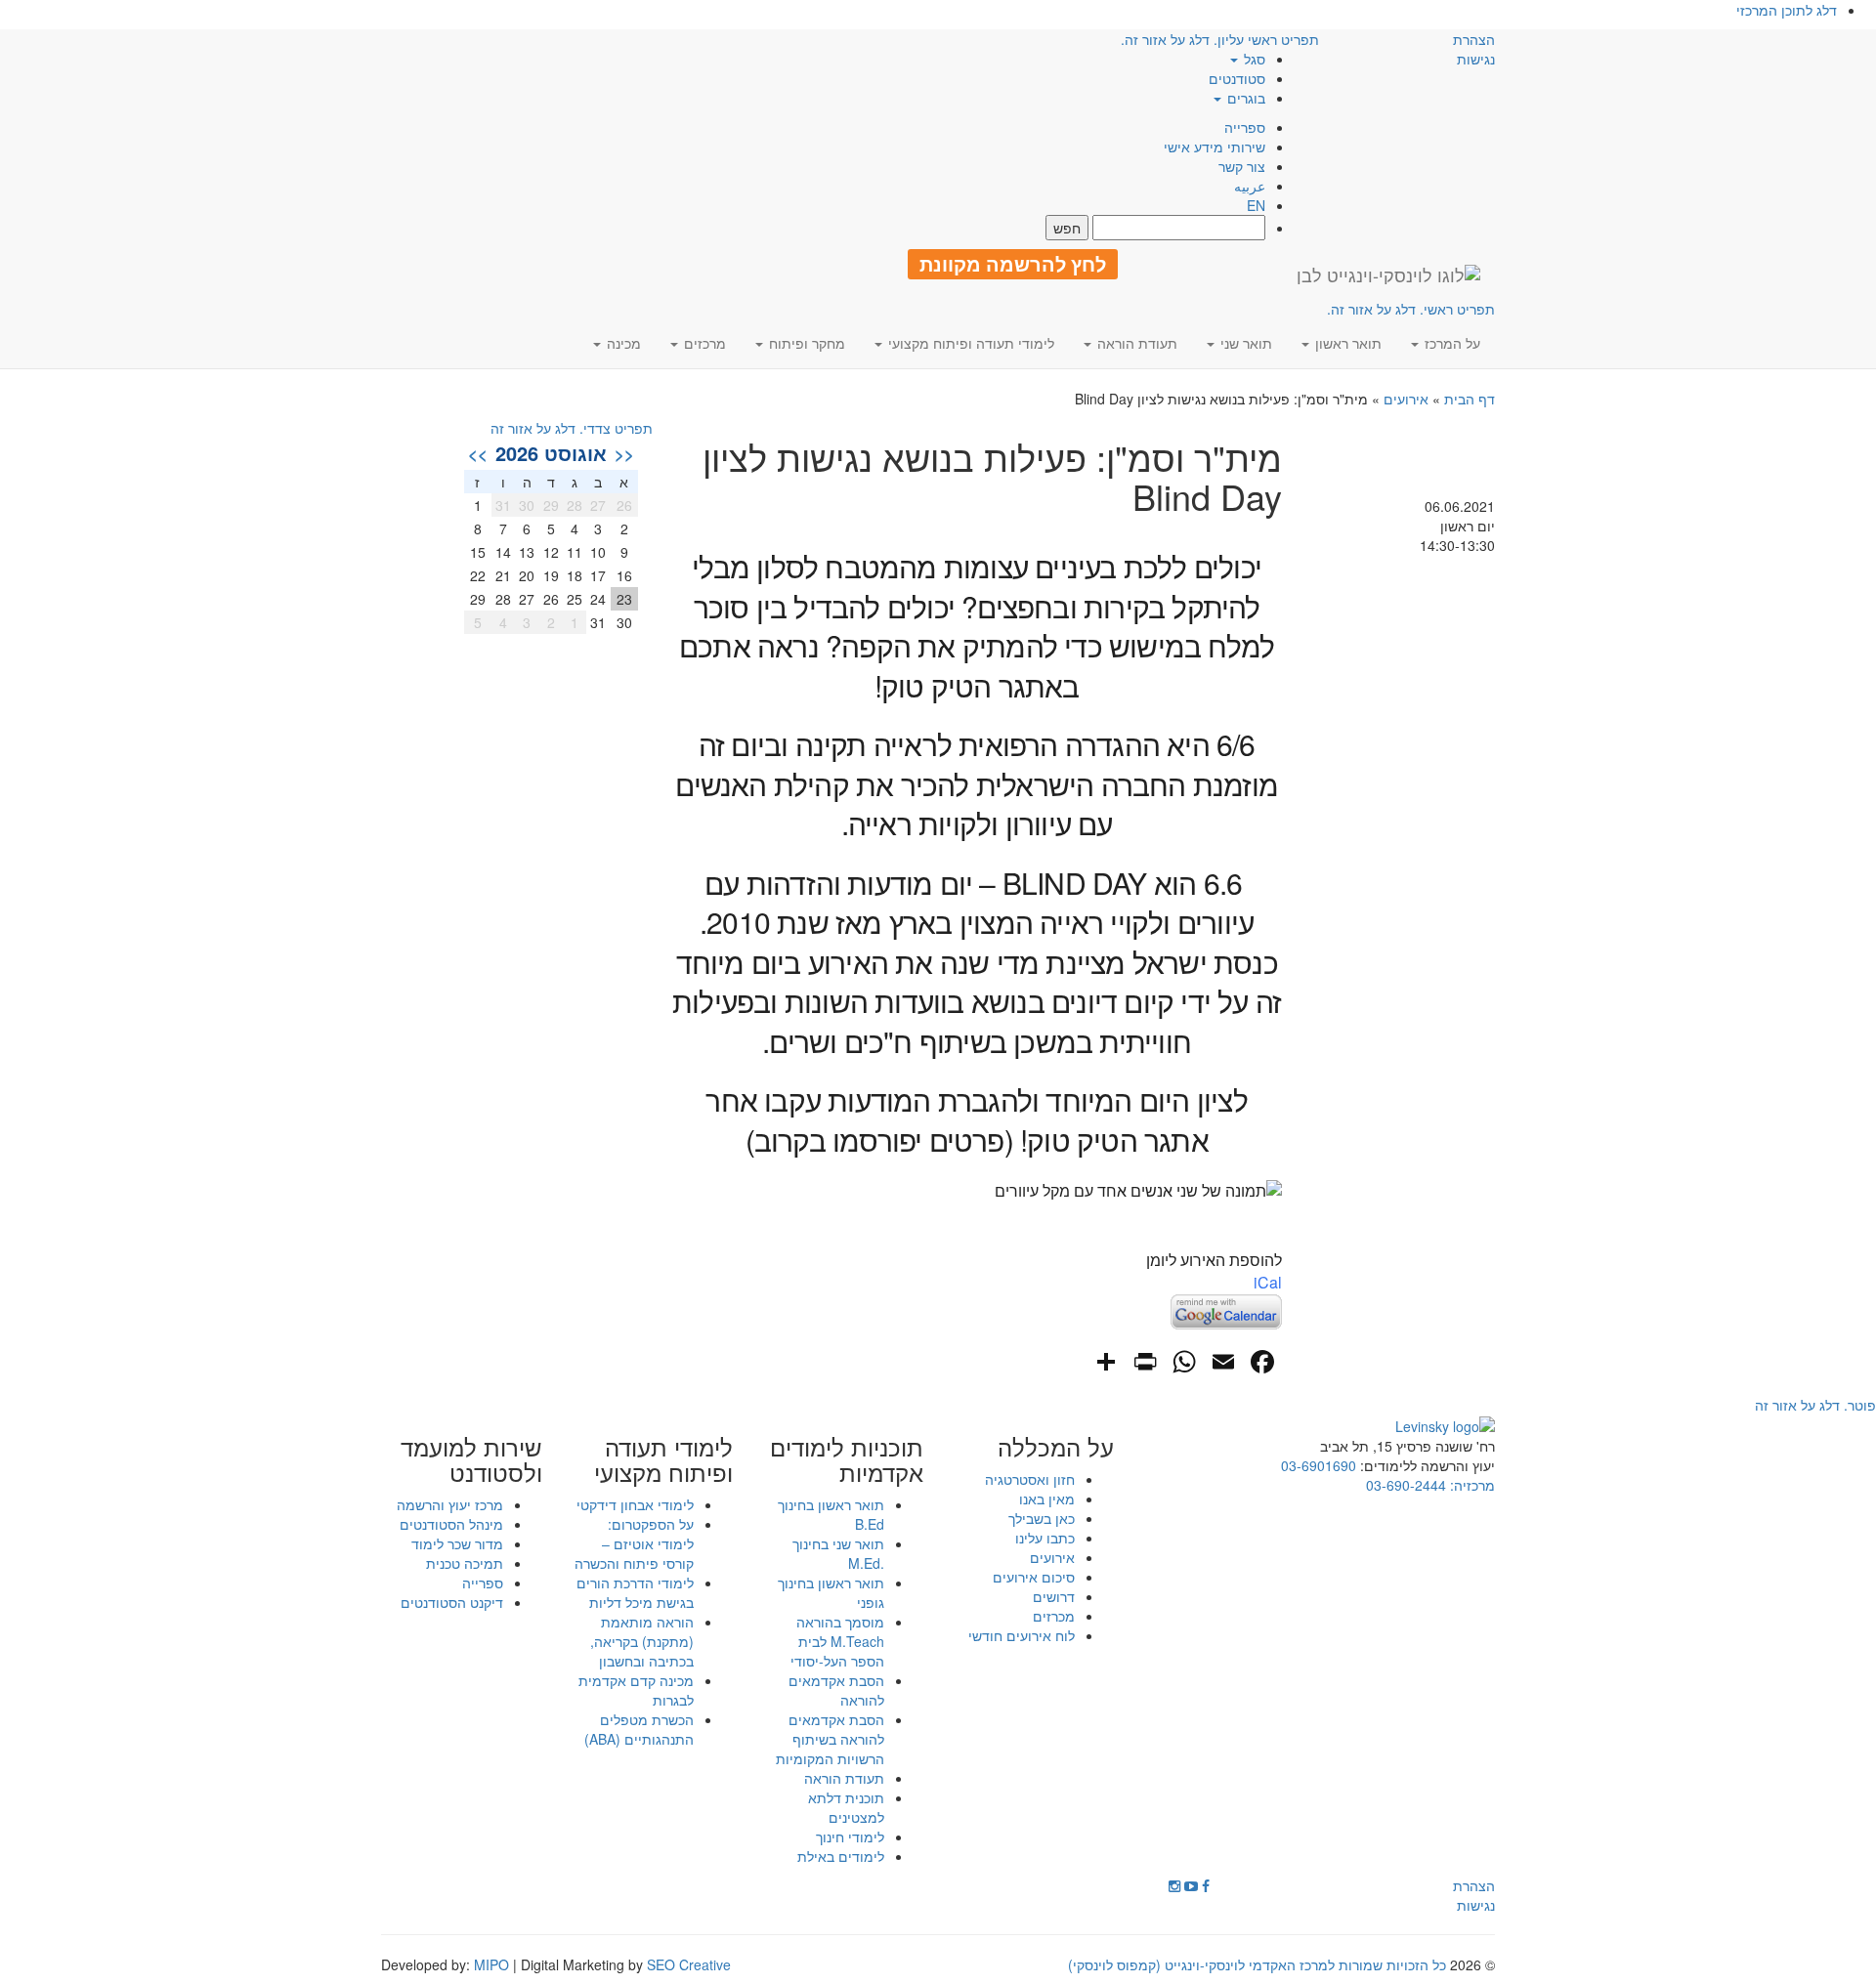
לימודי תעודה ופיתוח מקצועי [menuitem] (969, 343)
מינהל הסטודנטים (451, 1524)
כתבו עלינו (1045, 1538)
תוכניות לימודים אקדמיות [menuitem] (847, 1460)
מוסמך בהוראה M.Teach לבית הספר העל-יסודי (837, 1641)
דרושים (1054, 1596)
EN (1256, 205)
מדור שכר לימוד (457, 1543)
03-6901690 (1319, 1465)
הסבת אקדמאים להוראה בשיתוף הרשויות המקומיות (830, 1739)
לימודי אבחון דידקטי (635, 1504)
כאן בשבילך (1042, 1518)
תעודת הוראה (844, 1778)
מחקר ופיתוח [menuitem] (805, 343)
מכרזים (1054, 1616)
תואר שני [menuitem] (1244, 343)
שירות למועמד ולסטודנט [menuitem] (471, 1460)
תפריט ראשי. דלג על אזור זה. (1411, 309)
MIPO (491, 1964)
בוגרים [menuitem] (1244, 98)
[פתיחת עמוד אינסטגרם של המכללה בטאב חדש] (1174, 1885)
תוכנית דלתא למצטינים (846, 1807)
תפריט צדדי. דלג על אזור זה (572, 428)
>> (478, 453)
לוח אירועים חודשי (1022, 1635)
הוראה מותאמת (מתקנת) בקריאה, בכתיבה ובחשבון (642, 1641)
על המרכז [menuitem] (1450, 343)
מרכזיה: (1471, 1485)
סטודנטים (1237, 78)
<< (624, 453)
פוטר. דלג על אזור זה (1815, 1405)
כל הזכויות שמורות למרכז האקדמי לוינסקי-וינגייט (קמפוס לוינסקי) (1257, 1964)
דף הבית (1470, 399)
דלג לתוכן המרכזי (1787, 10)
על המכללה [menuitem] (1056, 1447)
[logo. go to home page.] (1388, 274)
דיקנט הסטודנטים (452, 1602)
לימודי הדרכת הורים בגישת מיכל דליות (635, 1592)
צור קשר (1242, 166)
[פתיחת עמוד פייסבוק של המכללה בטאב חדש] (1206, 1885)
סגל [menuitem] (1253, 59)
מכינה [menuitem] (622, 343)
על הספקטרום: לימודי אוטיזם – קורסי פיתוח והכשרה (634, 1543)
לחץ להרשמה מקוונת (1013, 264)
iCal (1268, 1282)
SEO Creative (689, 1964)
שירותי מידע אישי (1215, 147)
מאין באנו (1047, 1499)
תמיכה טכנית (465, 1563)
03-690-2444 (1406, 1485)
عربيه (1250, 186)
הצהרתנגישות (1474, 49)
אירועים (1406, 399)
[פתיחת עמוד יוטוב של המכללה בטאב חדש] (1191, 1885)
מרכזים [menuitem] (703, 343)
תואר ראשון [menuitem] (1346, 343)
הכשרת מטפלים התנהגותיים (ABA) (639, 1729)
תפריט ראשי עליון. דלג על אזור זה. (1220, 39)
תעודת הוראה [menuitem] (1135, 343)
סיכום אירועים (1034, 1577)
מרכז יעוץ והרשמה (450, 1504)
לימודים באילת (841, 1856)
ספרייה (1245, 127)
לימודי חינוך (850, 1836)
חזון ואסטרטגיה (1030, 1479)
